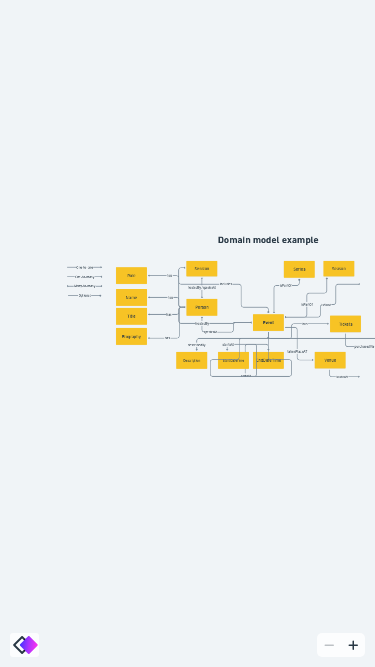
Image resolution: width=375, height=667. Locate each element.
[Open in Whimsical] (24, 645)
